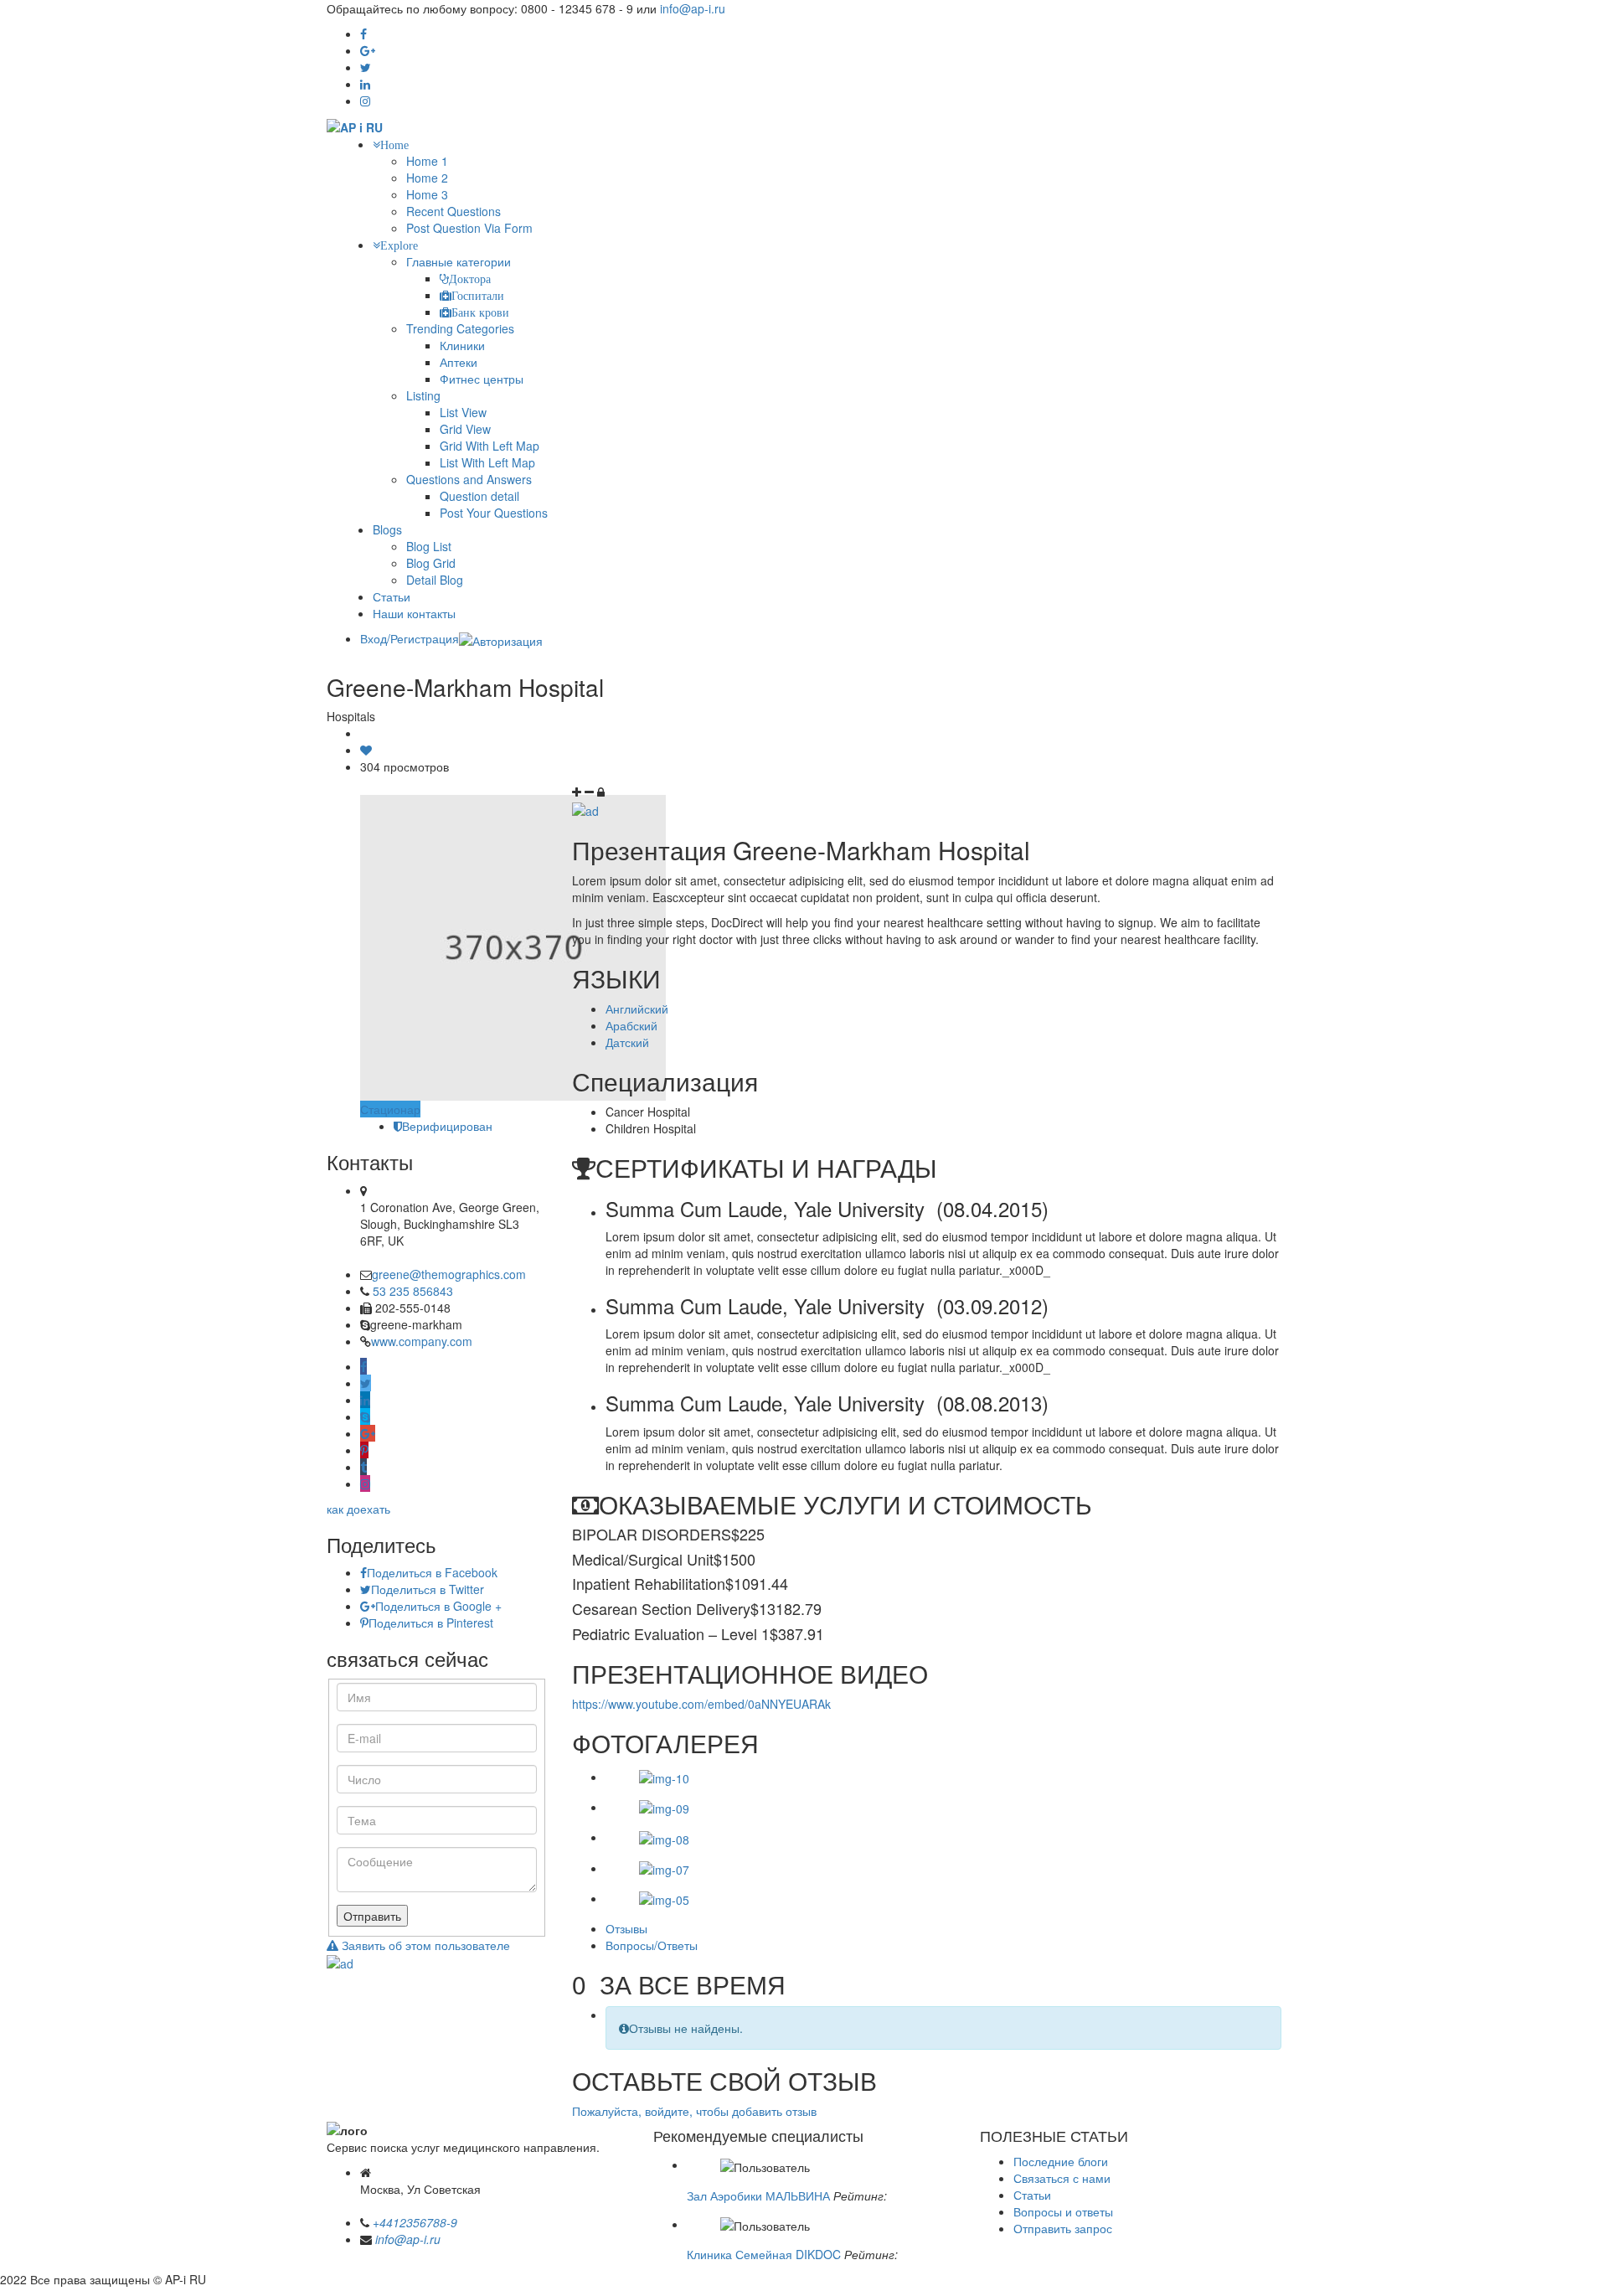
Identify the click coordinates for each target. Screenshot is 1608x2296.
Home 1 (427, 161)
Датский (627, 1042)
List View (463, 412)
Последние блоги (1061, 2161)
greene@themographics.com (449, 1274)
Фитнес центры (482, 379)
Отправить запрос (1063, 2228)
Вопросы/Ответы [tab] (652, 1945)
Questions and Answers (469, 479)
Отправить (372, 1916)
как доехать (358, 1509)
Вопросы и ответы (1063, 2211)
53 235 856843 (413, 1291)
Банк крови (480, 312)
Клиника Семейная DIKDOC (764, 2254)
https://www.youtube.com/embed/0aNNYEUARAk (701, 1704)
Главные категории (459, 261)
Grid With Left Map (490, 446)
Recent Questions (454, 211)
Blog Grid (431, 563)
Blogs (387, 529)
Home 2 (427, 178)
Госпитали (478, 296)
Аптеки (459, 362)
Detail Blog (435, 580)
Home (394, 145)
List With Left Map (487, 462)
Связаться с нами (1062, 2178)
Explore (399, 245)
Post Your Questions (494, 513)
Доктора (470, 279)
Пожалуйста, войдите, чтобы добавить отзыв (694, 2111)
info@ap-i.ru (693, 8)
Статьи (392, 596)
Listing (423, 395)
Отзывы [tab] (626, 1928)
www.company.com (422, 1341)
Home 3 (427, 194)
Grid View (465, 429)
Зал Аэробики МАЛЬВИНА (758, 2195)
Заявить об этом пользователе (424, 1945)
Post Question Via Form (469, 228)
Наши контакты (414, 613)
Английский (637, 1009)
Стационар (390, 1109)
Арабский (631, 1025)
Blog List (429, 546)
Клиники (462, 345)
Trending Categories (460, 328)
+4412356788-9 (415, 2222)
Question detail (479, 496)
